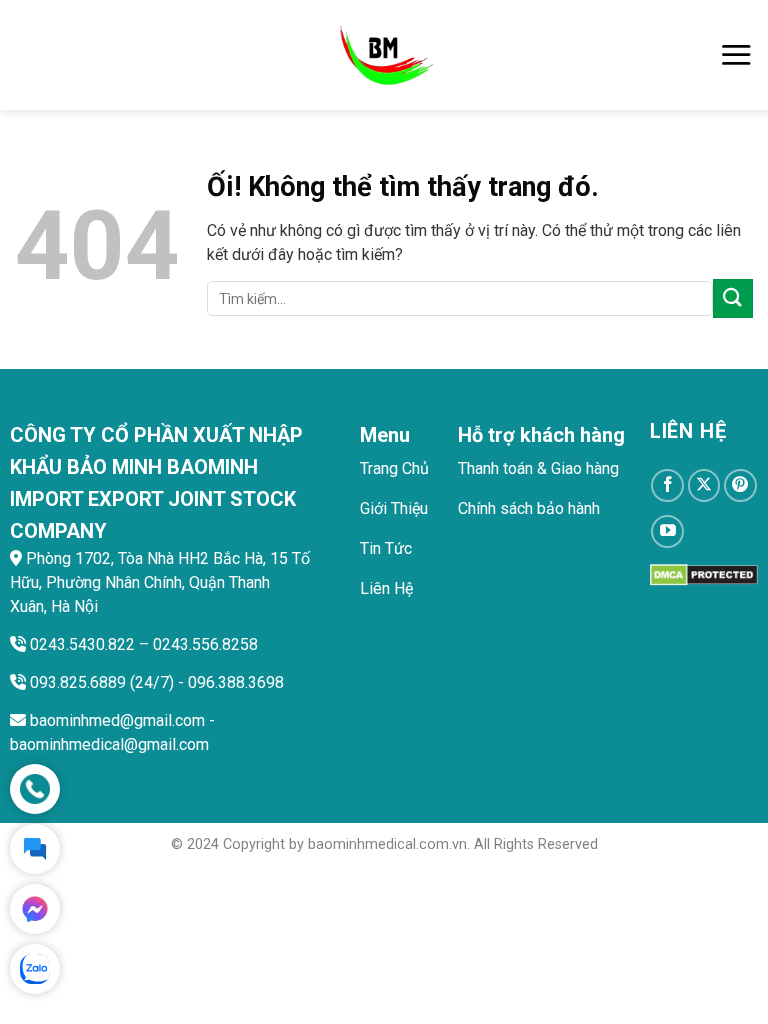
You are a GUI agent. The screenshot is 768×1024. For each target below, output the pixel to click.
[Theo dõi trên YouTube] (667, 531)
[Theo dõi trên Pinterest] (740, 485)
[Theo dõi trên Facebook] (667, 485)
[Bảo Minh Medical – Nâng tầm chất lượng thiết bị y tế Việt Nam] (384, 55)
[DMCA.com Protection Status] (704, 573)
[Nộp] (733, 298)
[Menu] (736, 54)
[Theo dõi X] (704, 485)
